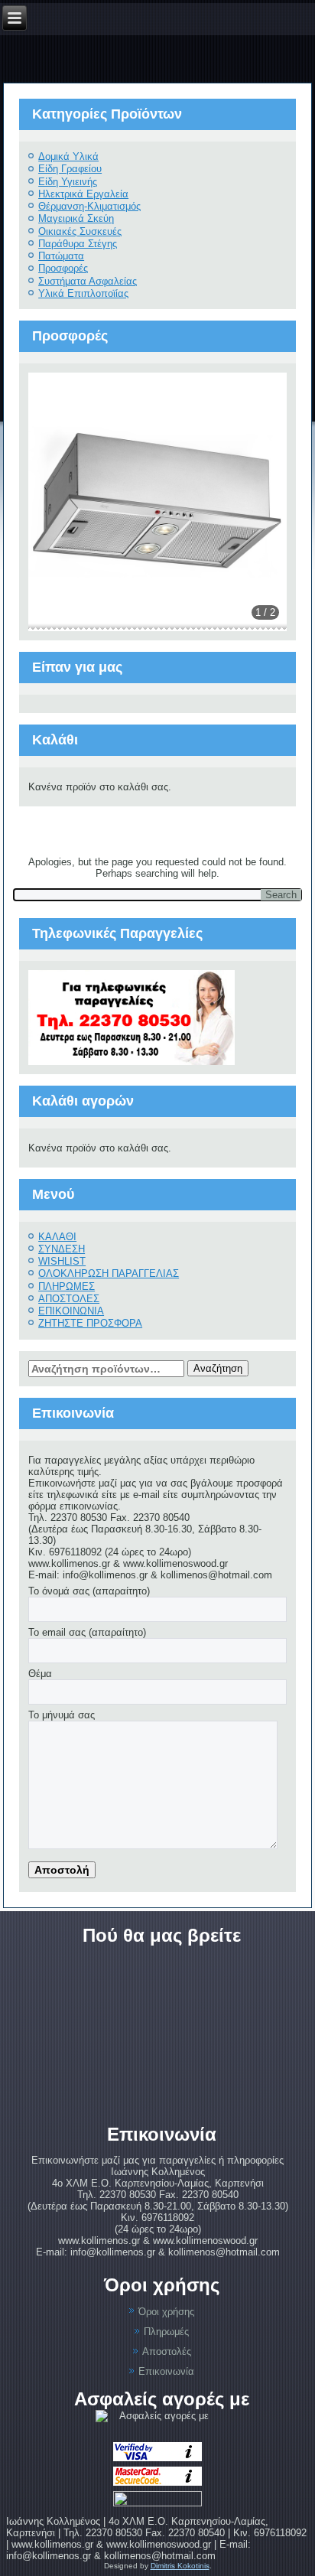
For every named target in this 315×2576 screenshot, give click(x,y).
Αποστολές (167, 2351)
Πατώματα (61, 256)
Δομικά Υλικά (68, 156)
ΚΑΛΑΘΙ (57, 1237)
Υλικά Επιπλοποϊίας (83, 293)
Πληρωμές (166, 2332)
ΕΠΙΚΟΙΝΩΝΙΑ (71, 1311)
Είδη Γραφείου (70, 169)
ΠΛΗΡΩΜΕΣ (67, 1286)
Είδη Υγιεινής (68, 182)
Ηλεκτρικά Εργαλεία (83, 194)
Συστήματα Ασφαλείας (88, 281)
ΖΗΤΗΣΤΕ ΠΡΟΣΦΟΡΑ (90, 1323)
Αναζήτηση (218, 1368)
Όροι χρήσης (166, 2312)
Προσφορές (63, 268)
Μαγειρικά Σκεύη (76, 218)
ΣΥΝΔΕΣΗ (62, 1249)
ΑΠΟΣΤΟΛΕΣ (69, 1299)
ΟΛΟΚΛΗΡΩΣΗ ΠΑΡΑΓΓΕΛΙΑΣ (109, 1273)
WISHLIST (62, 1261)
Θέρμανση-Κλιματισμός (89, 206)
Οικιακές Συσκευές (80, 231)
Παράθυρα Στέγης (78, 244)
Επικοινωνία (166, 2371)
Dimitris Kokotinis (180, 2566)
